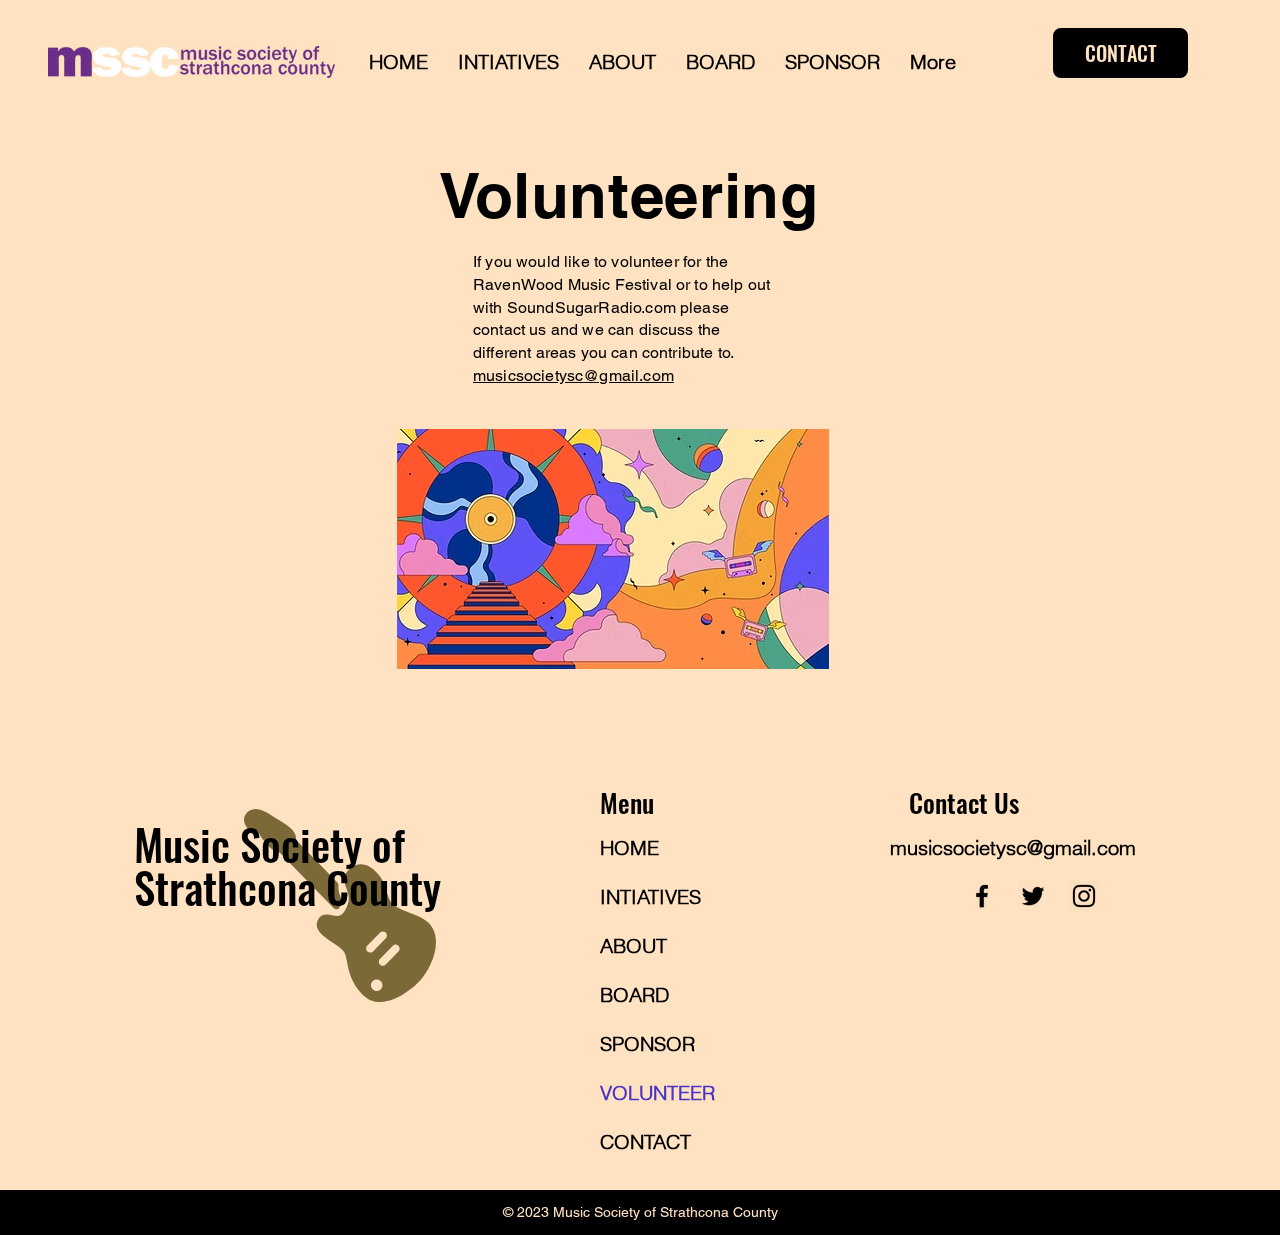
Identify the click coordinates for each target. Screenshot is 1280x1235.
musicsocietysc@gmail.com (573, 375)
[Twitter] (1033, 896)
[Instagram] (1084, 896)
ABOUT (633, 945)
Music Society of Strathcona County (287, 865)
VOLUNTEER (657, 1092)
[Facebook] (982, 896)
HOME (629, 847)
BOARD (634, 994)
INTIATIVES (650, 896)
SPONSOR (647, 1043)
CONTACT (645, 1141)
